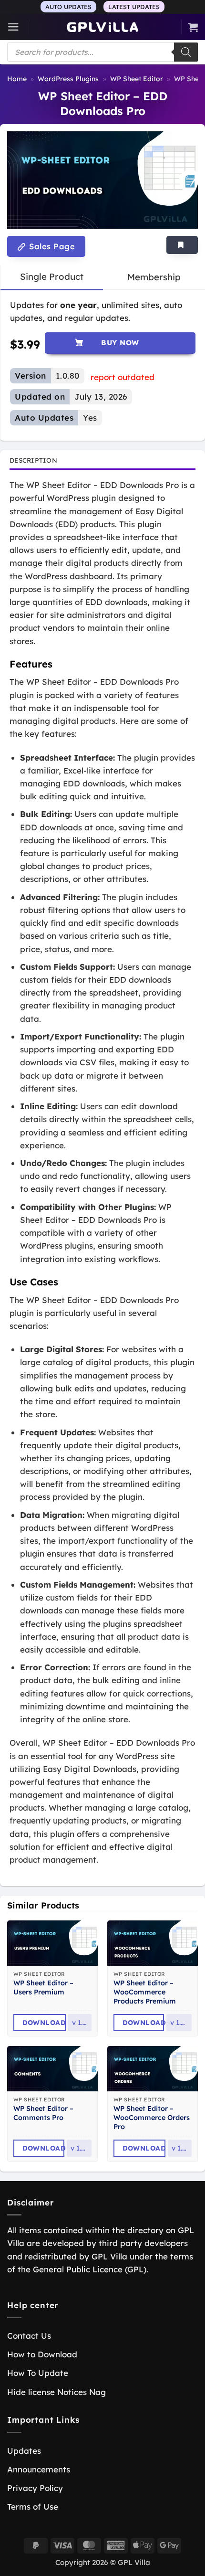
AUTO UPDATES (68, 7)
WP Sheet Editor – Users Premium (43, 1988)
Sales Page (51, 246)
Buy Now (120, 343)
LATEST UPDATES (134, 7)
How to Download (42, 2354)
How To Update (38, 2373)
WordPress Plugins (68, 79)
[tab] (52, 277)
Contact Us (29, 2336)
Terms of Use (33, 2507)
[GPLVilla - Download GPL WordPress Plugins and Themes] (102, 27)
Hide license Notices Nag (56, 2392)
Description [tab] (33, 460)
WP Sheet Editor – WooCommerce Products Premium (145, 1992)
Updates (24, 2451)
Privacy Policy (35, 2488)
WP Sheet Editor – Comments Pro (43, 2113)
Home (17, 79)
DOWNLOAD (44, 2023)
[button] (13, 27)
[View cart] (193, 27)
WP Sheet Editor (137, 79)
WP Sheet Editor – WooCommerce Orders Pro (152, 2118)
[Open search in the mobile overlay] (102, 52)
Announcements (39, 2469)
